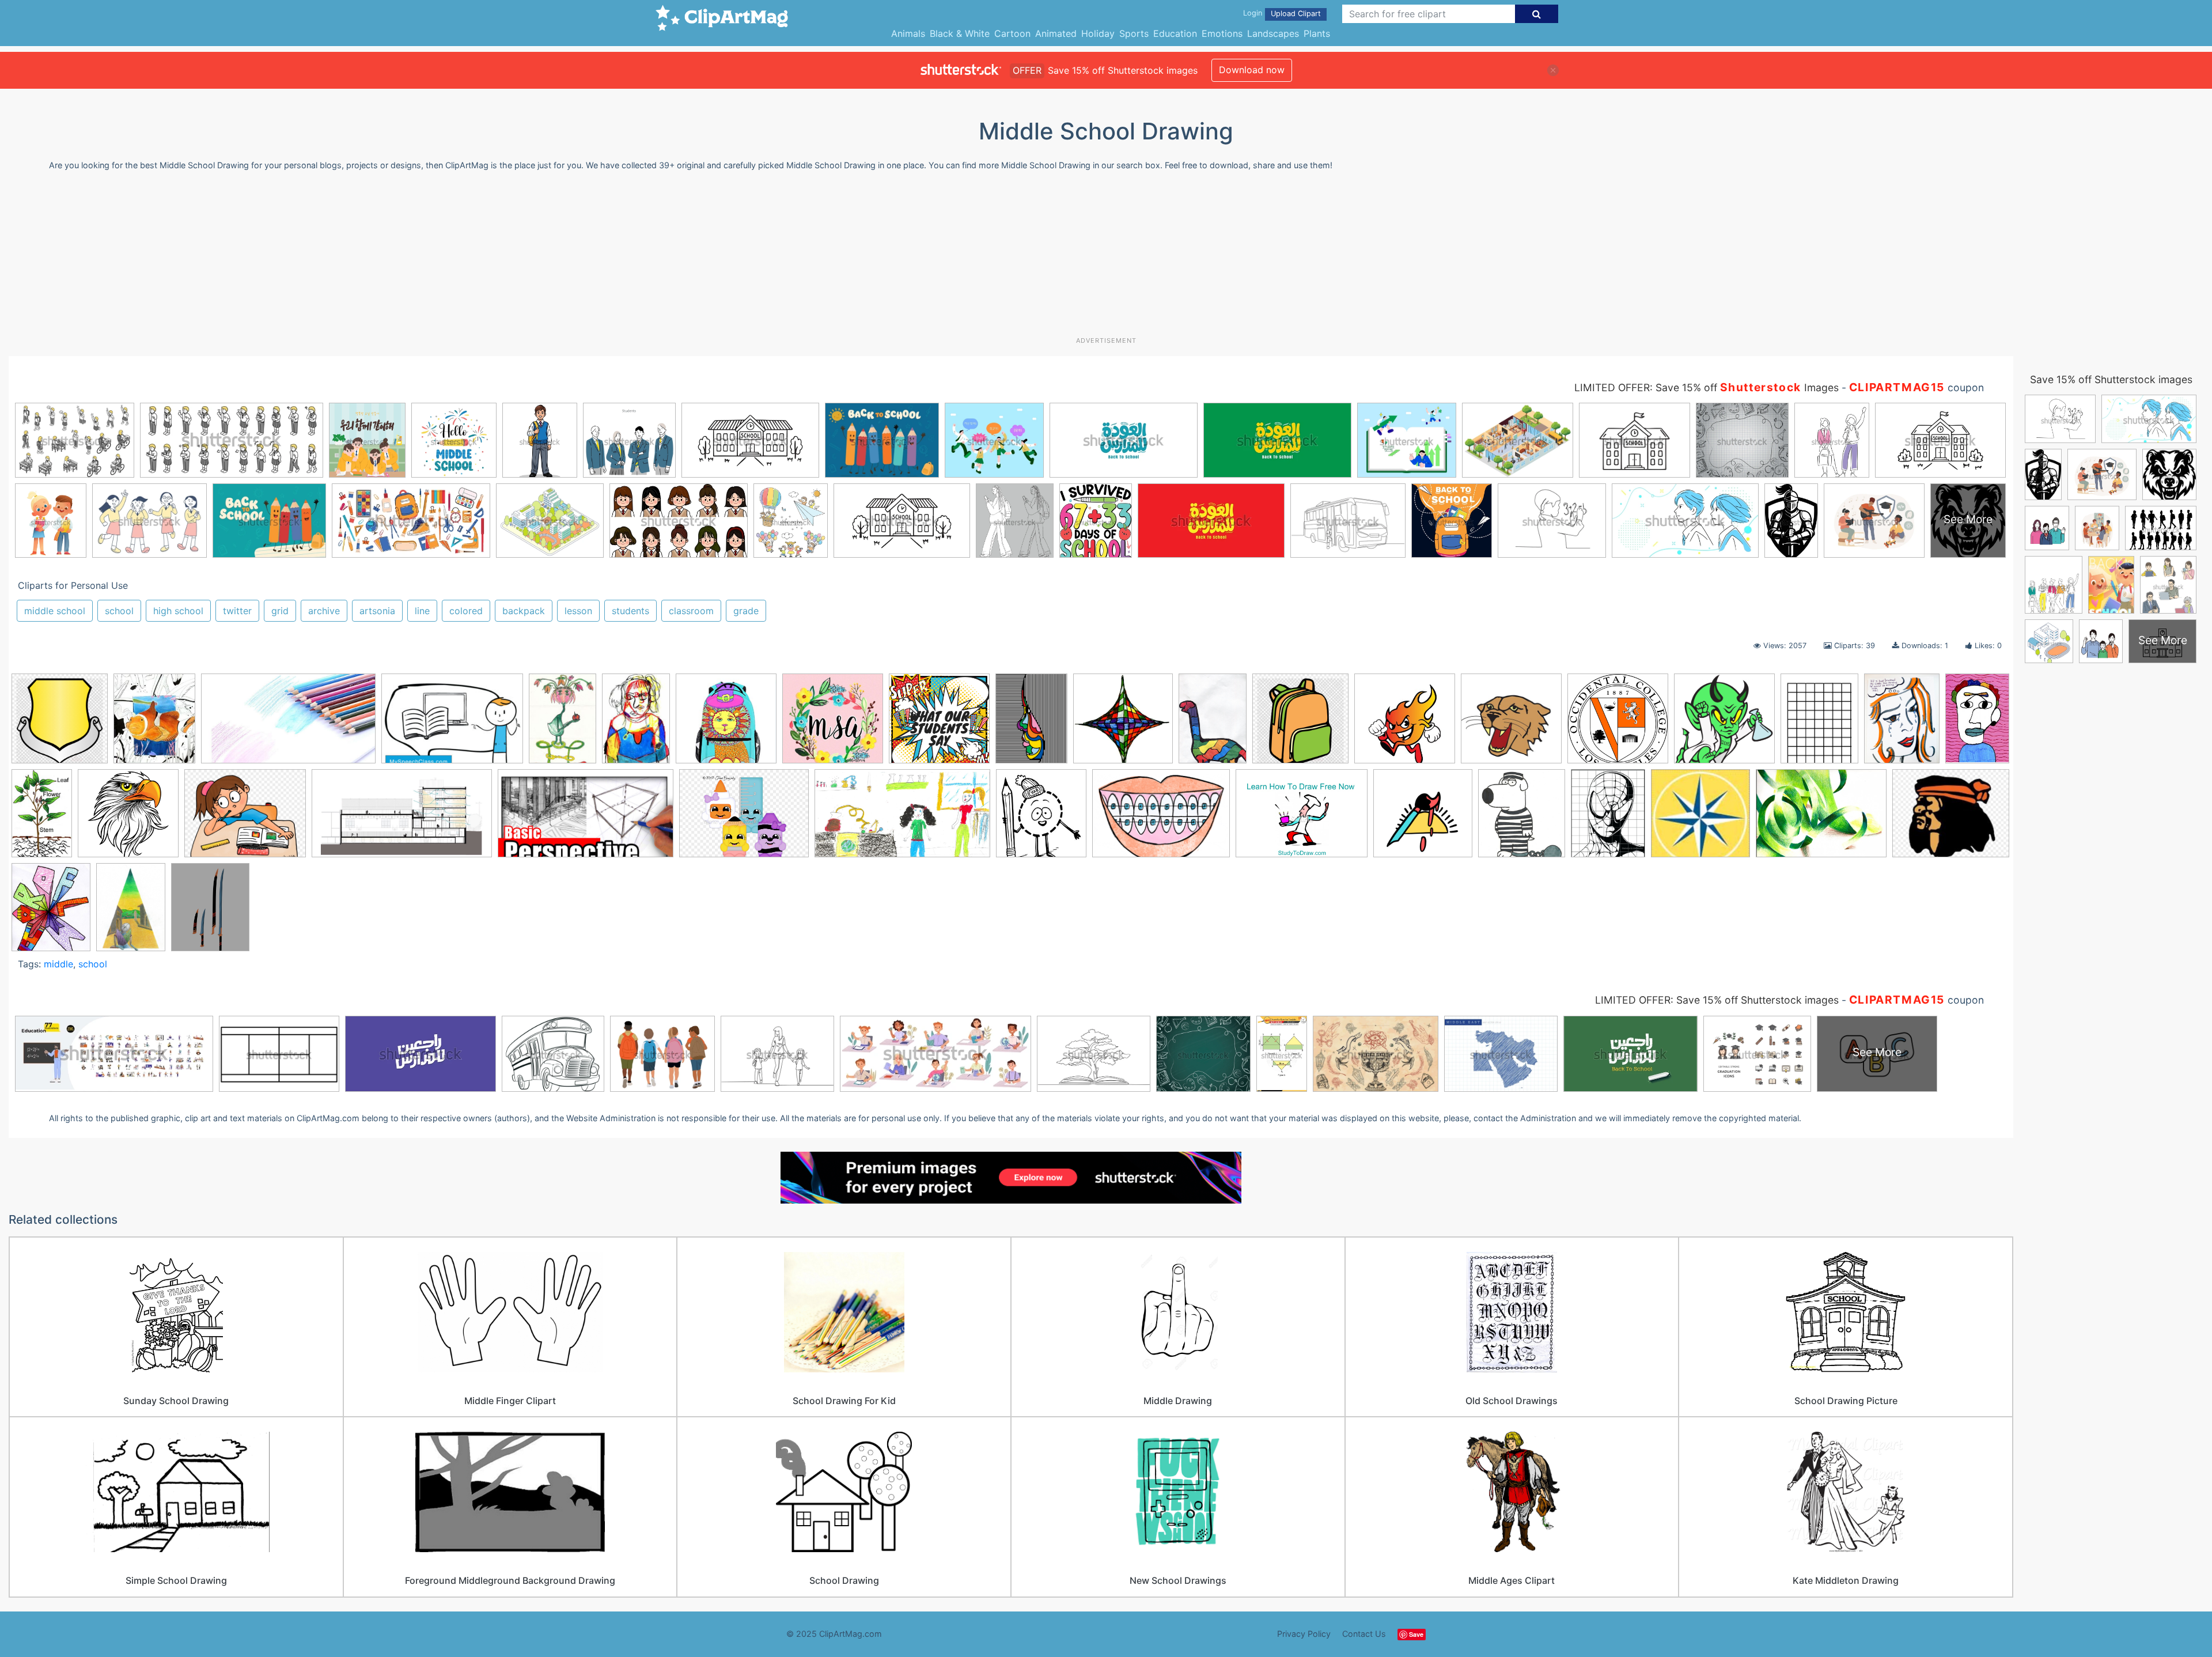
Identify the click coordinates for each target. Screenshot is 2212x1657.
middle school (55, 611)
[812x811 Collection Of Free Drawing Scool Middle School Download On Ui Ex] (1724, 724)
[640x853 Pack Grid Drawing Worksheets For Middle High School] (1608, 818)
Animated (1056, 33)
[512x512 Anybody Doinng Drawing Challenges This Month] (833, 724)
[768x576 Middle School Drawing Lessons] (1302, 819)
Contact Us (1364, 1634)
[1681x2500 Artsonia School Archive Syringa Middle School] (1213, 724)
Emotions (1222, 33)
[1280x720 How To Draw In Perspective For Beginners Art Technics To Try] (586, 819)
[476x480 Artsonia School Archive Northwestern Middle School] (1123, 724)
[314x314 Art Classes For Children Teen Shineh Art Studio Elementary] (939, 724)
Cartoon (1012, 33)
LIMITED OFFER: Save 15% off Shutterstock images (1717, 1000)
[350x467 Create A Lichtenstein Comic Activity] (1902, 724)
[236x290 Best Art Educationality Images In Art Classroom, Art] (154, 724)
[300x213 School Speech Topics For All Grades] (452, 724)
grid (280, 611)
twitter (237, 611)
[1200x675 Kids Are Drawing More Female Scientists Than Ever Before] (902, 819)
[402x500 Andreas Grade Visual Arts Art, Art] (51, 912)
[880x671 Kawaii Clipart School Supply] (744, 819)
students (630, 611)
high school (178, 611)
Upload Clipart (1296, 14)
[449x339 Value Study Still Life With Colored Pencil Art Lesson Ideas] (1821, 819)
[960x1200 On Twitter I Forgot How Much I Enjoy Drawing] (210, 912)
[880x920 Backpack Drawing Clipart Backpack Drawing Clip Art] (1300, 724)
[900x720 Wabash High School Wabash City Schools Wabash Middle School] (1951, 816)
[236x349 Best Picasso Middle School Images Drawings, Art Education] (636, 724)
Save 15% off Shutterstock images (2111, 379)
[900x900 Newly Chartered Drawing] (1423, 819)
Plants (1317, 33)
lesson (578, 611)
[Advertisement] (1106, 258)
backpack (524, 611)
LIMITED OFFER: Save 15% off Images (1707, 387)
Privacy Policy (1304, 1634)
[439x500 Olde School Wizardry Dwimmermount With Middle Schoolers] (1522, 819)
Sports (1134, 33)
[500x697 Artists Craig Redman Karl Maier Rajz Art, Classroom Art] (1031, 723)
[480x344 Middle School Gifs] (1161, 819)
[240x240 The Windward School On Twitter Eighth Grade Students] (1700, 819)
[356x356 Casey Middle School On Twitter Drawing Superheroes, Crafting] (1511, 724)
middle (58, 964)
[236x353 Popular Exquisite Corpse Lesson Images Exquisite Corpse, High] (563, 724)
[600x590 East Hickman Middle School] (128, 819)
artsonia (377, 611)
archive (324, 611)
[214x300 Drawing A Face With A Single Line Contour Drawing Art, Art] (1977, 718)
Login (1253, 13)
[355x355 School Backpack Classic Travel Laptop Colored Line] (726, 724)
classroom (691, 611)
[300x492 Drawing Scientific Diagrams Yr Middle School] (42, 818)
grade (746, 611)
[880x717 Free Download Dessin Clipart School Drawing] (245, 819)
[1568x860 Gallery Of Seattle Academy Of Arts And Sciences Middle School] (402, 819)
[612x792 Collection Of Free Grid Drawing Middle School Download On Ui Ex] (1819, 724)
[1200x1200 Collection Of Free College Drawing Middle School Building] (1618, 724)
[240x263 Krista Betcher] (1041, 819)
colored (466, 611)
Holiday (1098, 33)
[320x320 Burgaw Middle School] (1405, 724)
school (119, 611)
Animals (908, 33)
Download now (1252, 70)
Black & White (960, 33)
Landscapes (1273, 33)
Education (1175, 33)
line (422, 611)
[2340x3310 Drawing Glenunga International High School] (131, 912)
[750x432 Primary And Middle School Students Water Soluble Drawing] (288, 724)
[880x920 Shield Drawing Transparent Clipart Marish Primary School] (60, 724)
